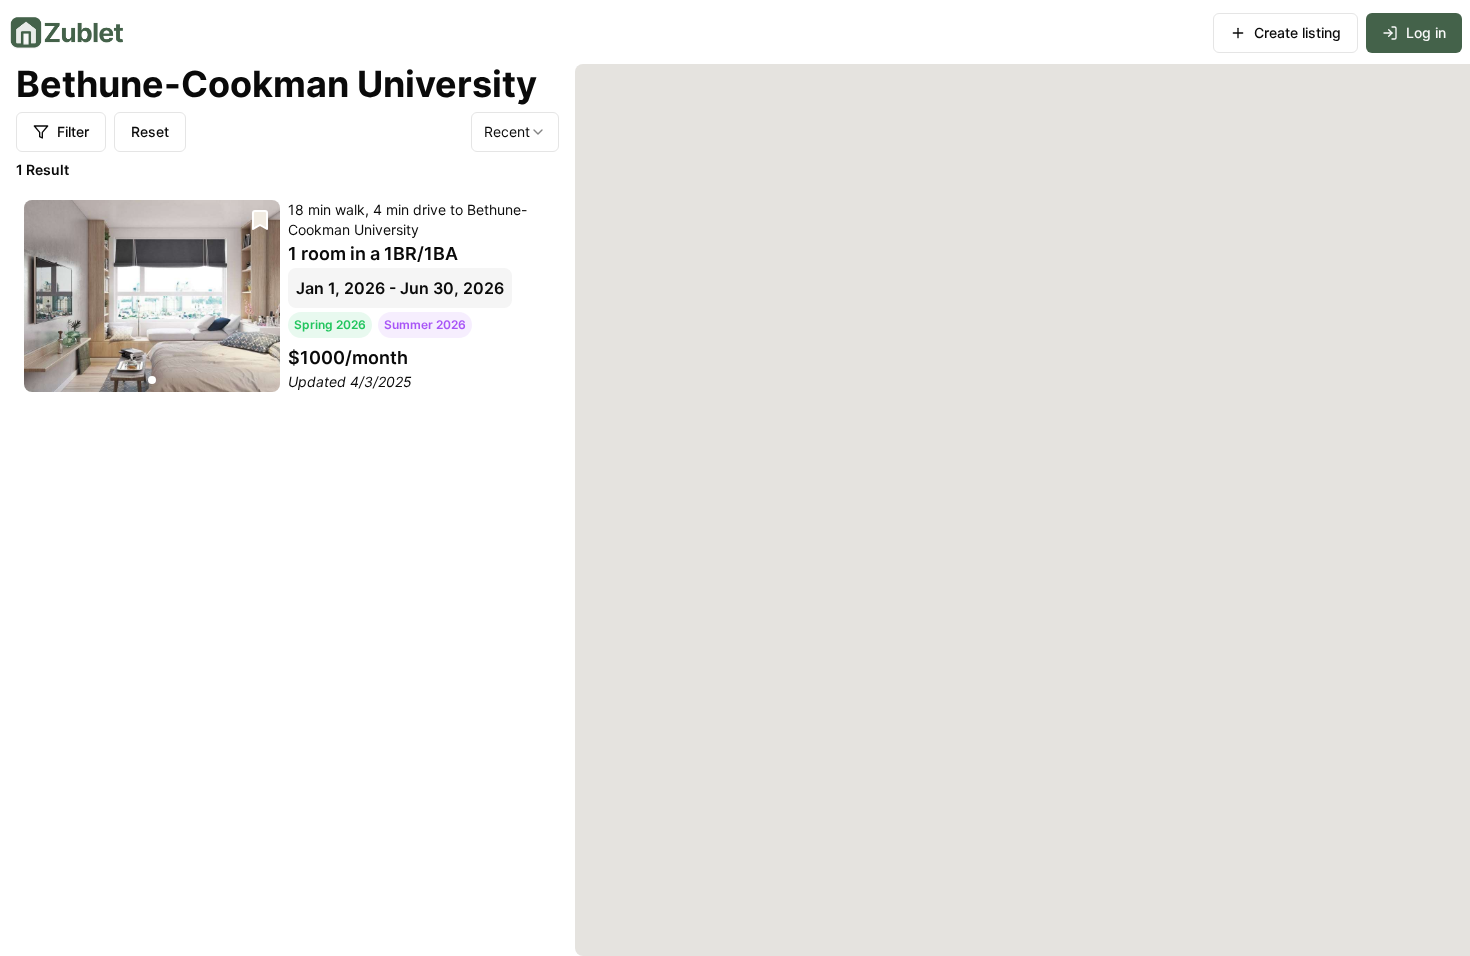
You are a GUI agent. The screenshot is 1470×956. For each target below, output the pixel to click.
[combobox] (515, 132)
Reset (150, 131)
